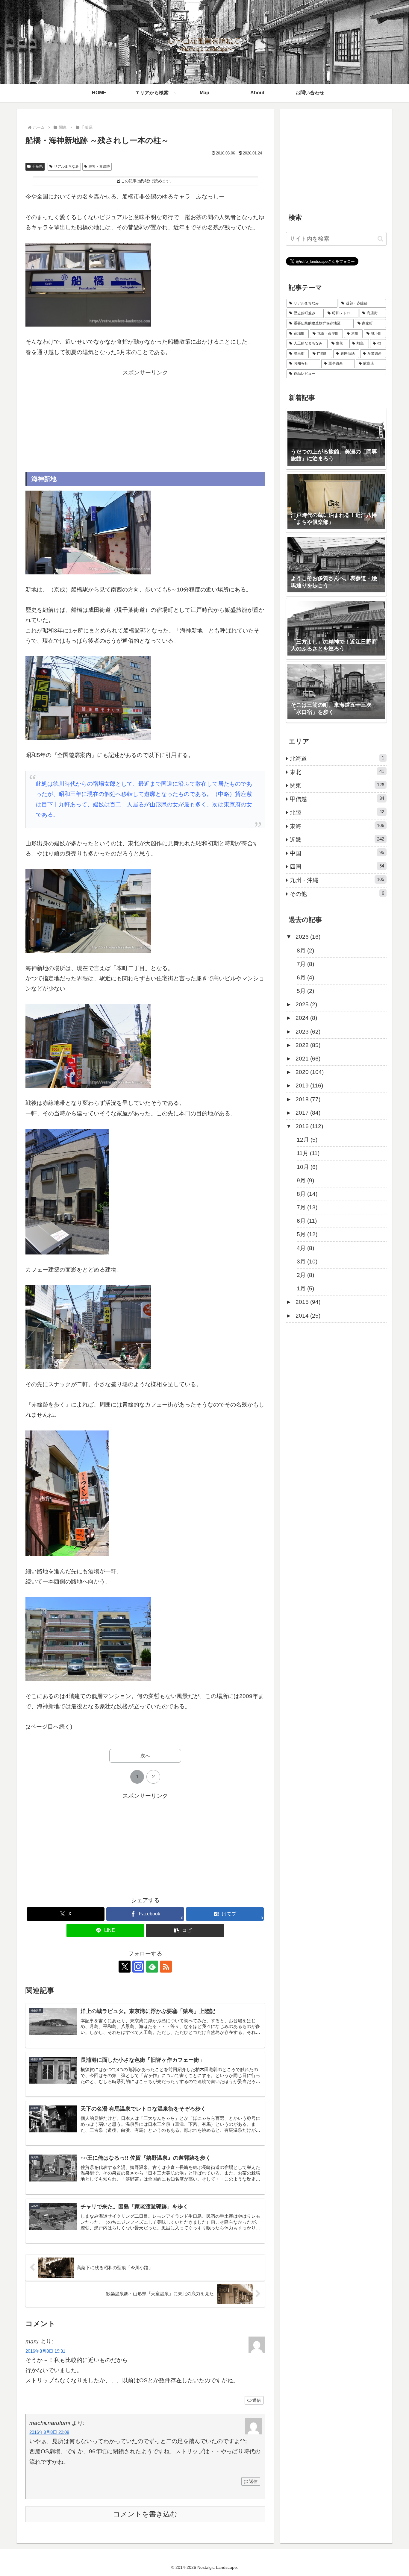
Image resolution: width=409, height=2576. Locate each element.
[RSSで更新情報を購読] (166, 1967)
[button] (185, 1931)
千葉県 (37, 166)
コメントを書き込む (145, 2514)
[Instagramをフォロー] (138, 1967)
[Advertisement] (145, 420)
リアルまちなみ (66, 166)
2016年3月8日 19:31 (45, 2351)
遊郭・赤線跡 (99, 166)
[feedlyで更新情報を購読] (152, 1967)
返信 (257, 2400)
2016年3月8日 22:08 (49, 2432)
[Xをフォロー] (125, 1967)
